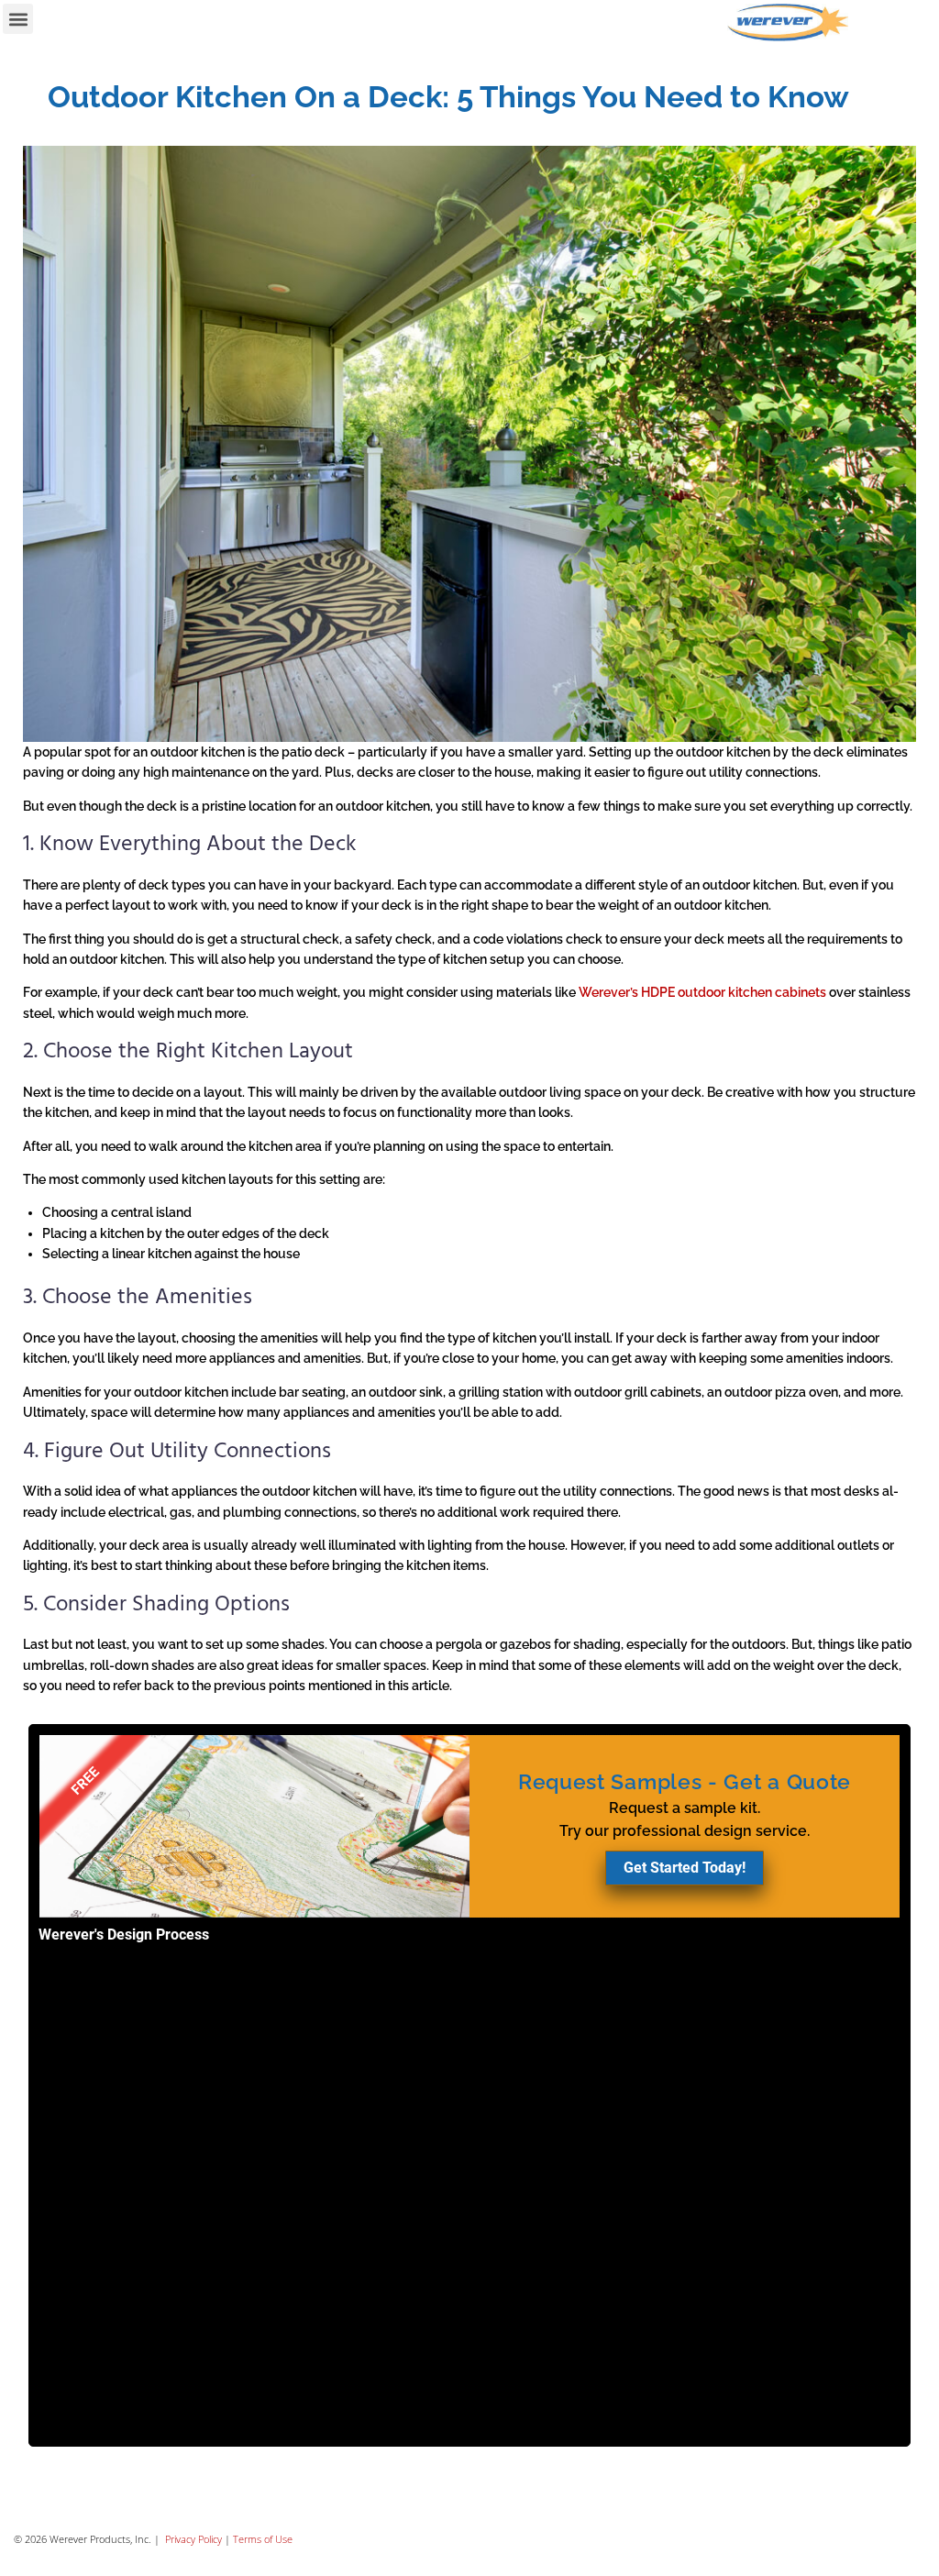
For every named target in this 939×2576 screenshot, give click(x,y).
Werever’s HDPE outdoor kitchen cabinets (702, 992)
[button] (18, 19)
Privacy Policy (192, 2539)
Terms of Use (263, 2539)
